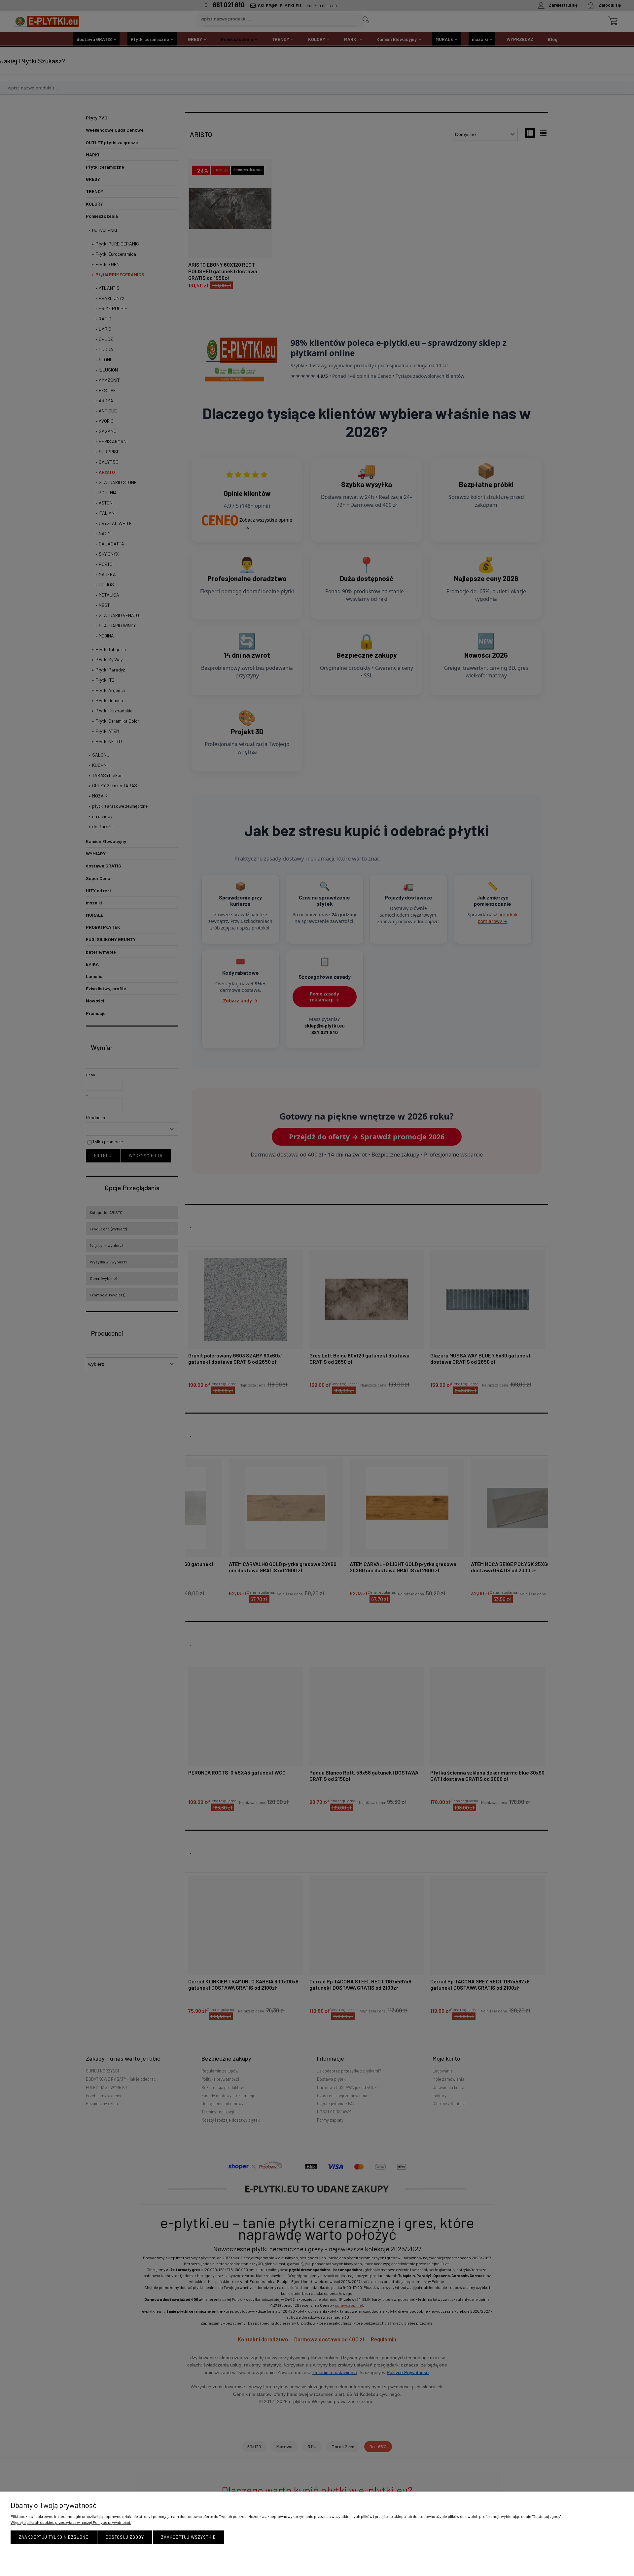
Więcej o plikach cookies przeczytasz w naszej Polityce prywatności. (71, 2522)
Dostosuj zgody (125, 2537)
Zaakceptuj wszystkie (189, 2537)
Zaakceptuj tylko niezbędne (54, 2537)
